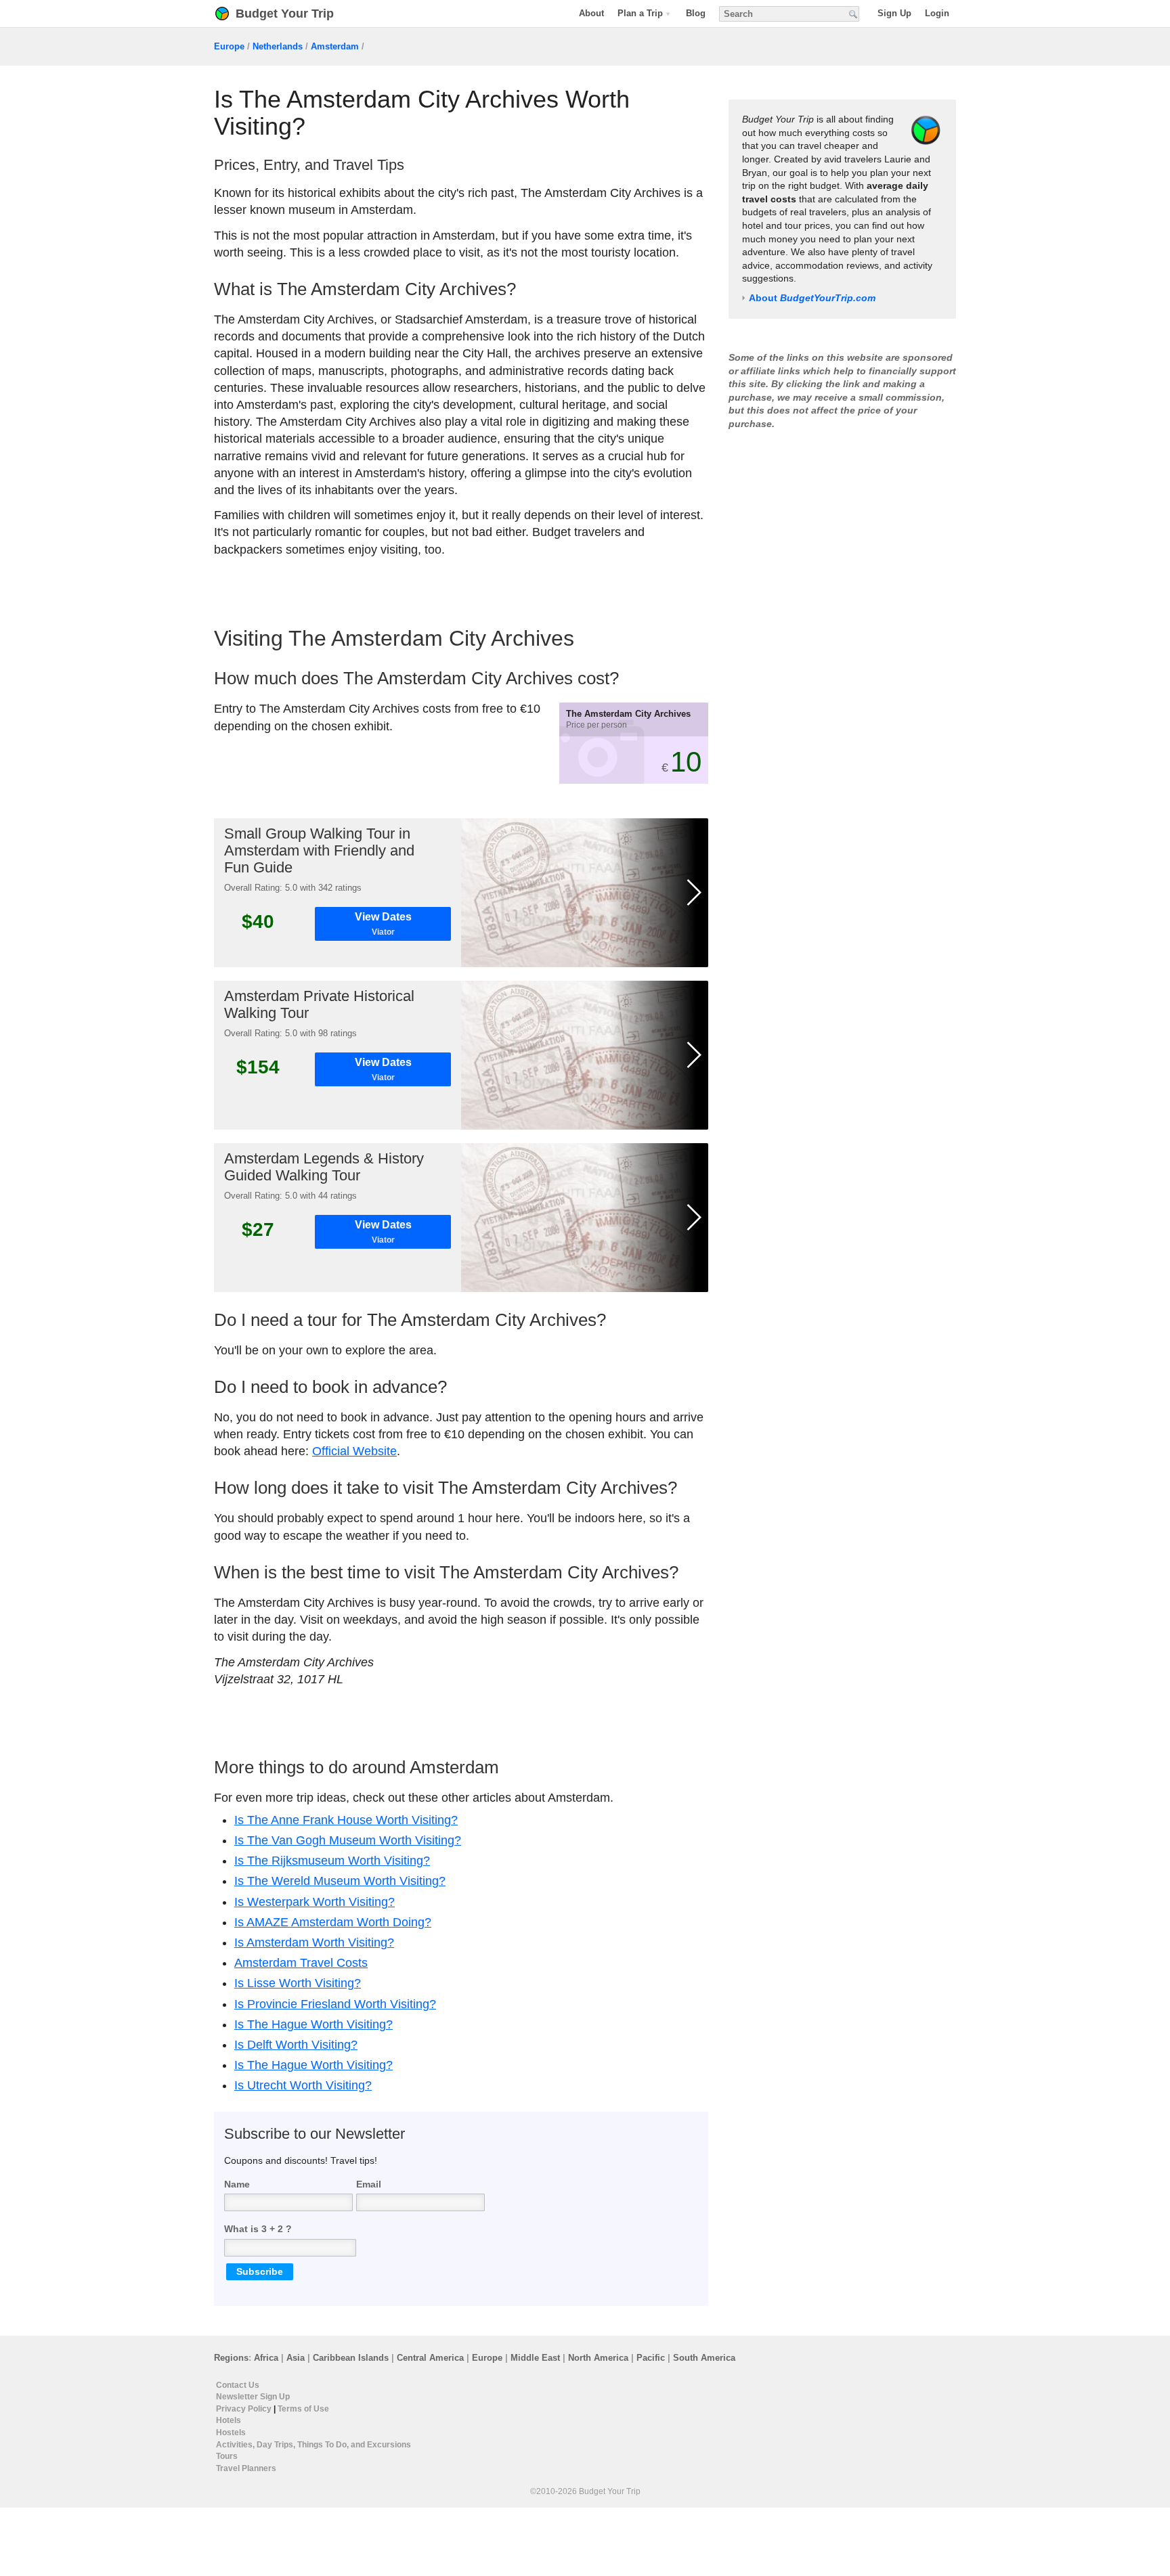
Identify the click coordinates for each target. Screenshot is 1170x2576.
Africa (266, 2358)
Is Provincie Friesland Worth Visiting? (335, 2004)
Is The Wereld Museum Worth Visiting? (340, 1881)
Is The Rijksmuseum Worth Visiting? (332, 1861)
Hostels (231, 2433)
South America (704, 2358)
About (591, 13)
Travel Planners (246, 2468)
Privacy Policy (244, 2409)
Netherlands (278, 46)
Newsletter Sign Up (253, 2397)
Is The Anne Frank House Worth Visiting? (346, 1820)
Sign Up (894, 13)
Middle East (535, 2358)
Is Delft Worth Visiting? (296, 2045)
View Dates (383, 924)
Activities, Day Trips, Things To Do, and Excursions (313, 2445)
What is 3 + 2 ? (258, 2229)
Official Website (354, 1451)
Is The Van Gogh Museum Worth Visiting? (348, 1840)
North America (598, 2358)
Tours (227, 2457)
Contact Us (238, 2385)
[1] (585, 893)
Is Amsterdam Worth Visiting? (314, 1942)
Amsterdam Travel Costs (301, 1963)
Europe (229, 46)
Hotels (229, 2421)
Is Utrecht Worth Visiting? (303, 2085)
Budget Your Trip (285, 14)
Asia (296, 2358)
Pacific (651, 2358)
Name (237, 2183)
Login (937, 13)
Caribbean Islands (351, 2358)
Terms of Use (303, 2409)
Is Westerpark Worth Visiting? (315, 1902)
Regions (231, 2358)
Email (369, 2183)
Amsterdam (335, 46)
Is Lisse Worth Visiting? (298, 1983)
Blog (696, 13)
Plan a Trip (640, 13)
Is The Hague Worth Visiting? (313, 2024)
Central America (430, 2358)
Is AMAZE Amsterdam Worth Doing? (333, 1922)
